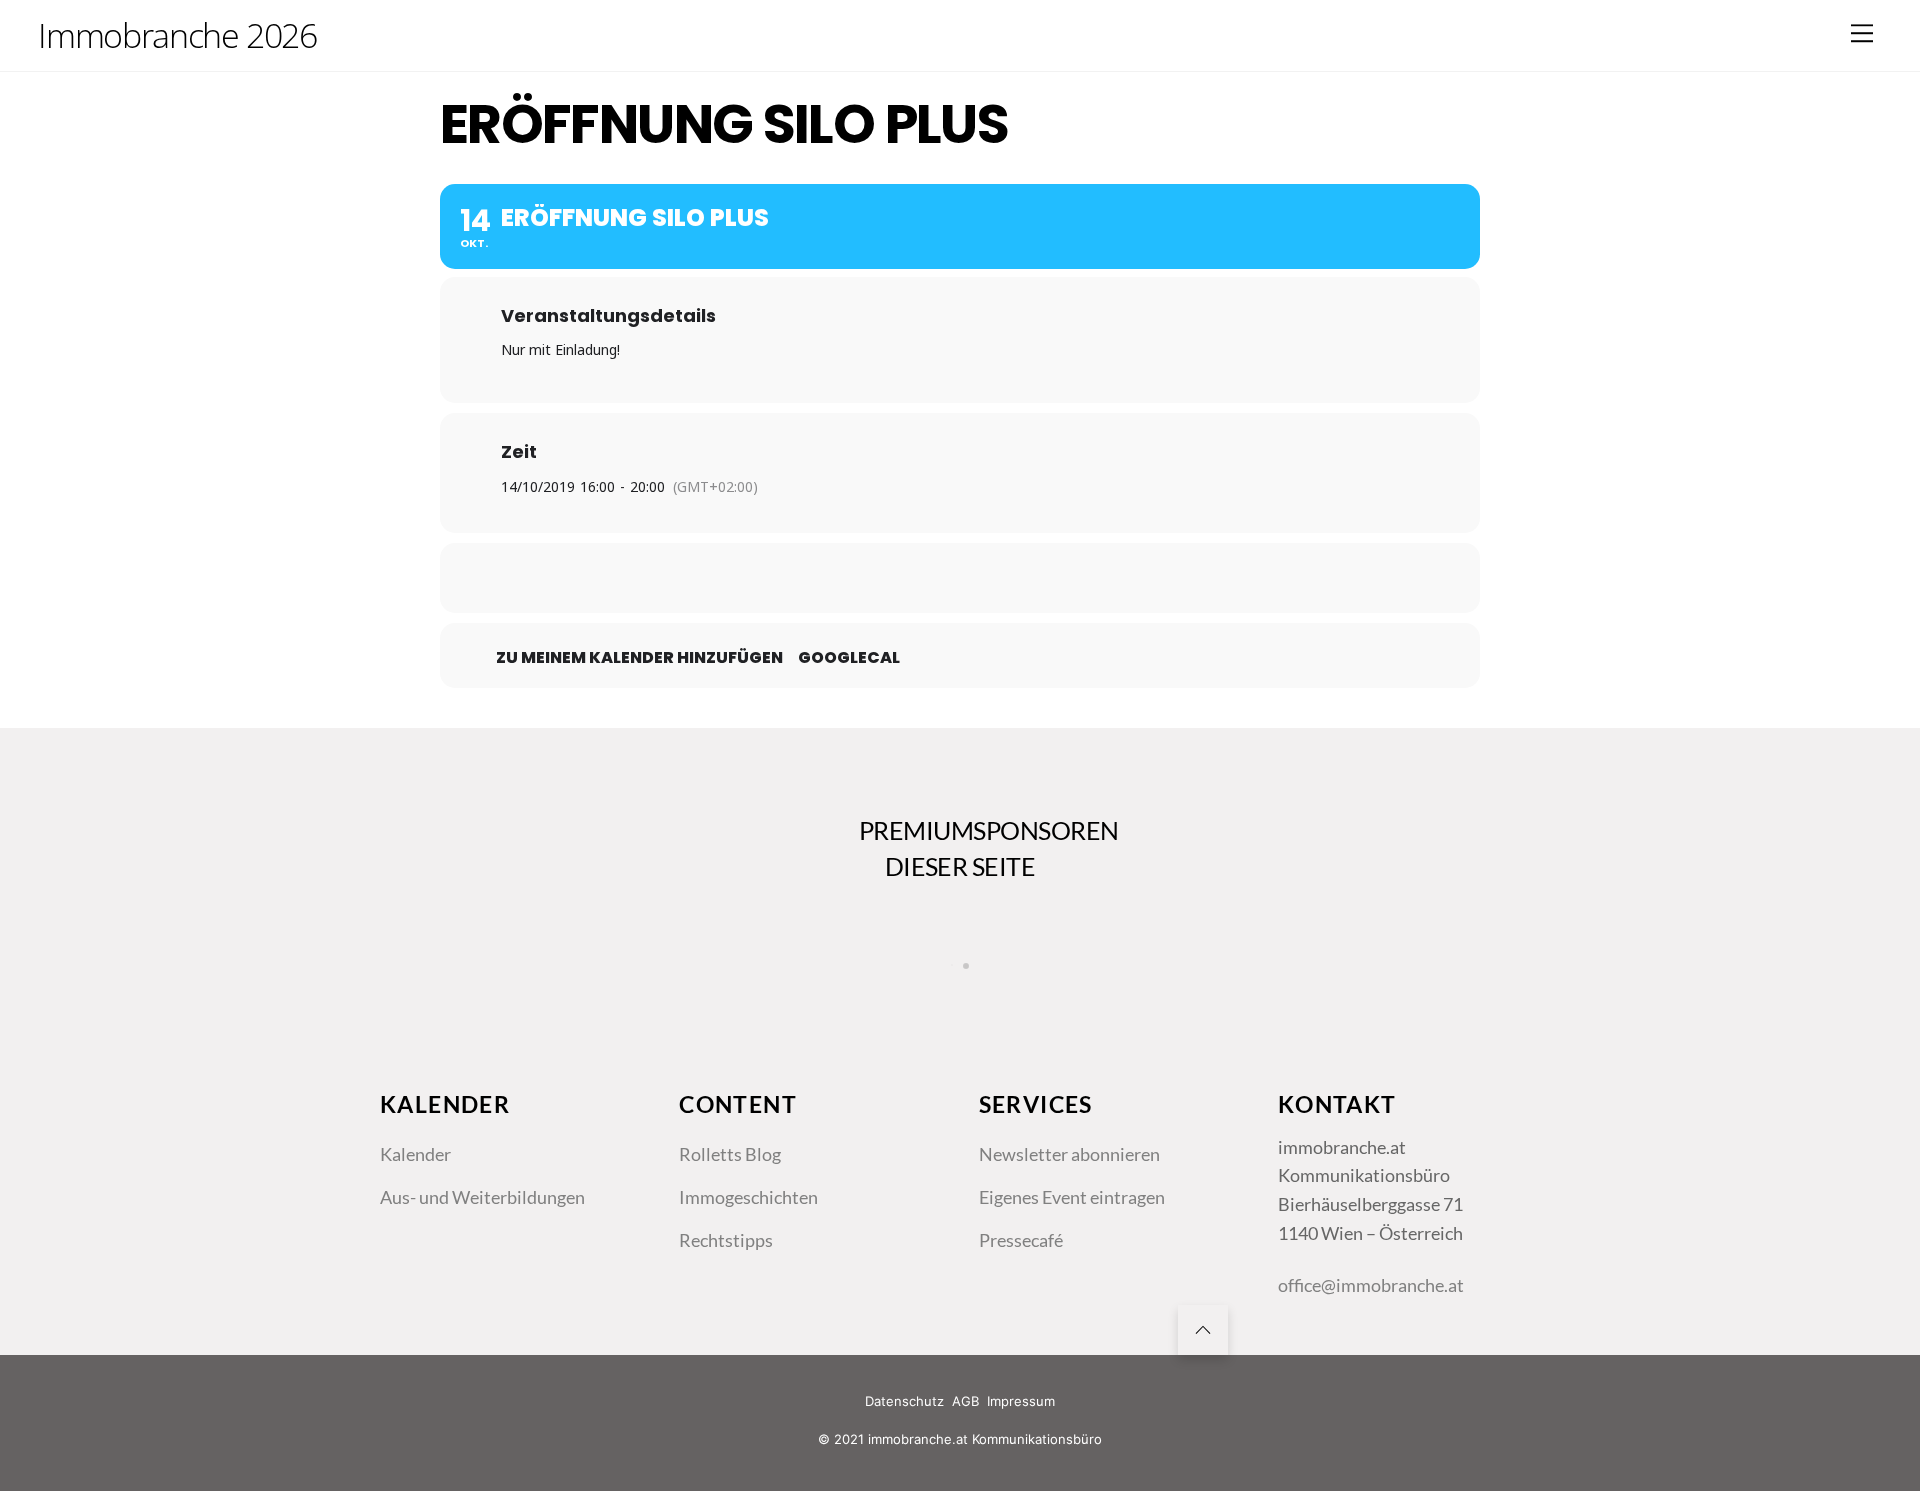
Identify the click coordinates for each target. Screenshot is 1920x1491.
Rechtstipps (726, 1240)
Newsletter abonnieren (1069, 1154)
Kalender (415, 1154)
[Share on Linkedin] (960, 578)
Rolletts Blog (730, 1154)
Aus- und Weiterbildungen (482, 1197)
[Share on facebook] (860, 578)
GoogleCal (849, 658)
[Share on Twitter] (910, 578)
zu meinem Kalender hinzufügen (639, 658)
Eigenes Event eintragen (1072, 1197)
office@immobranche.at (1371, 1285)
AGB (965, 1401)
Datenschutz (904, 1401)
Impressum (1021, 1401)
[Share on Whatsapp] (1010, 578)
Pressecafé (1021, 1240)
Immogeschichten (748, 1197)
